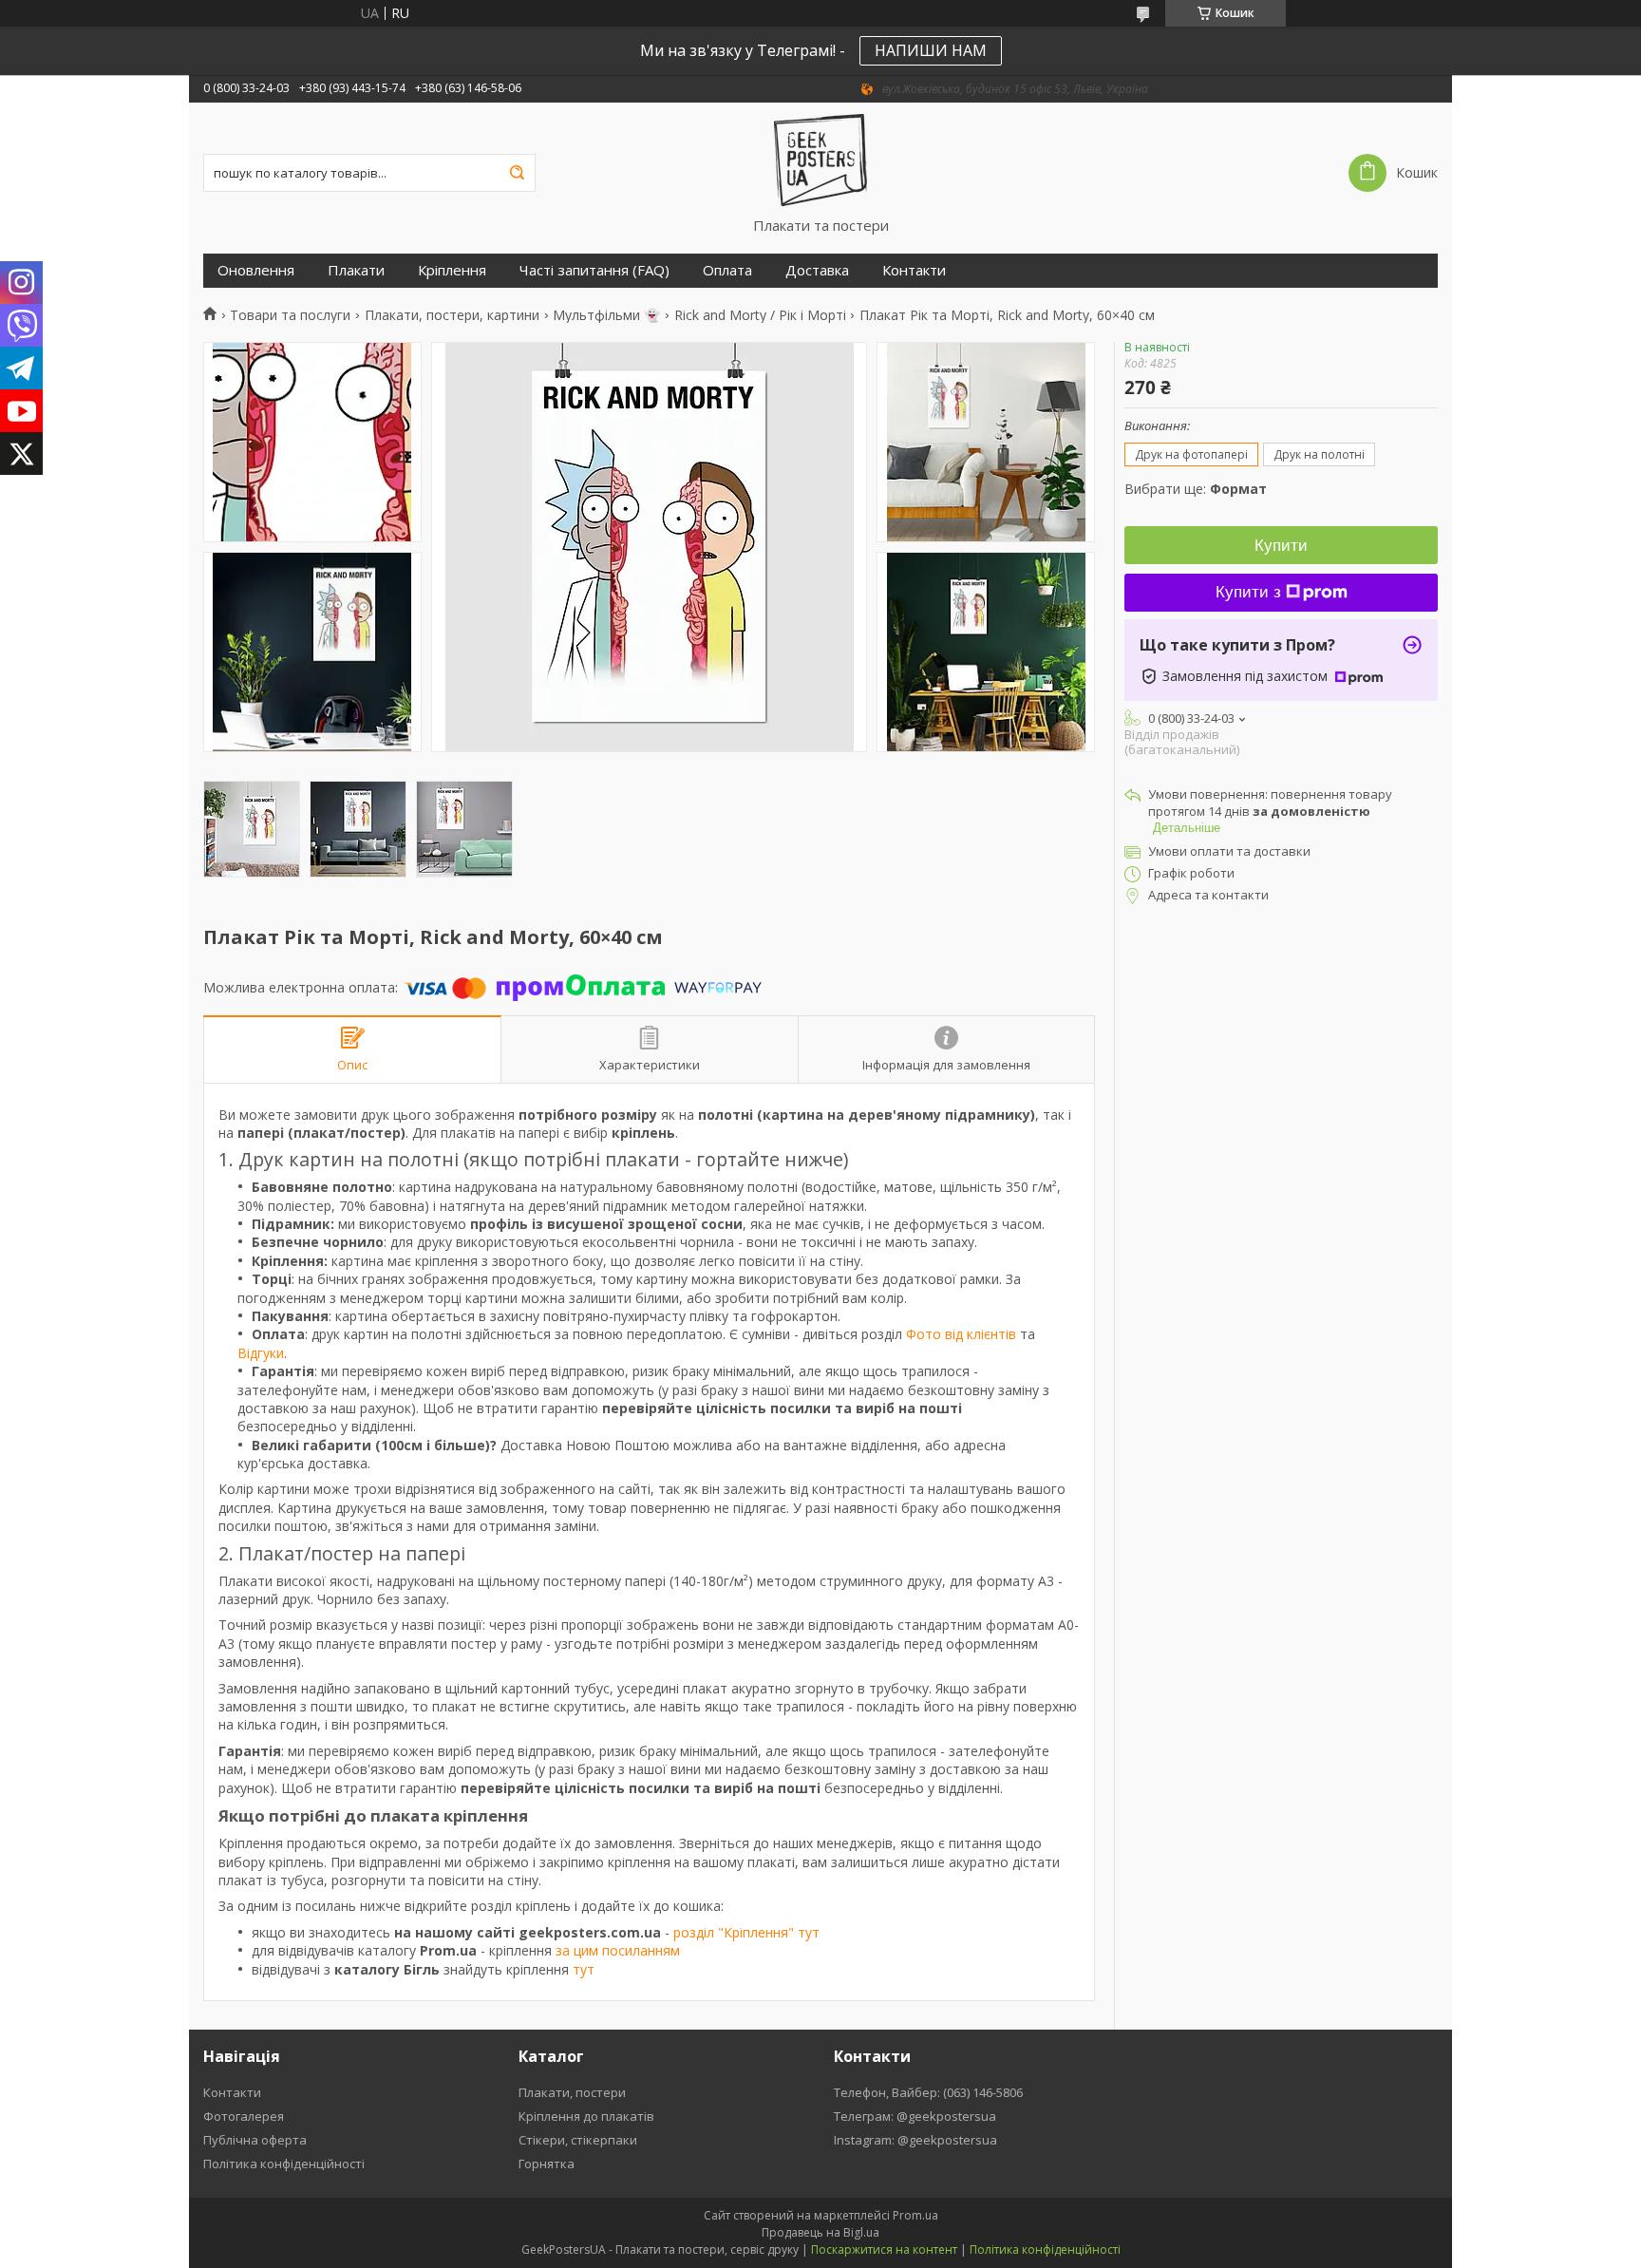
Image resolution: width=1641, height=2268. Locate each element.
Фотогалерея (244, 2116)
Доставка (817, 270)
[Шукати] (517, 173)
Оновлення (256, 270)
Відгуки (261, 1353)
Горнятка (547, 2164)
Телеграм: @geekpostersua (915, 2116)
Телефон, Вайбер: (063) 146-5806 (928, 2092)
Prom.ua (915, 2215)
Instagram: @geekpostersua (915, 2140)
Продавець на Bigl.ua (820, 2232)
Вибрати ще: (1196, 489)
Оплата (727, 270)
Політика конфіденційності (284, 2164)
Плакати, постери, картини (452, 315)
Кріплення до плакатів (586, 2116)
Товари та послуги (290, 315)
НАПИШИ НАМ (931, 50)
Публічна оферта (255, 2140)
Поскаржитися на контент (884, 2249)
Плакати (356, 270)
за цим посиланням (618, 1950)
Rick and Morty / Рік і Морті (760, 315)
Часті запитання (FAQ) (594, 270)
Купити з (1248, 592)
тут (584, 1969)
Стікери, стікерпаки (578, 2140)
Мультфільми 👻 (606, 315)
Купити (1281, 546)
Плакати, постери (572, 2092)
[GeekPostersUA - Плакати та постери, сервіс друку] (821, 160)
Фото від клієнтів (961, 1334)
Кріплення (452, 270)
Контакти (914, 270)
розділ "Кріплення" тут (746, 1932)
